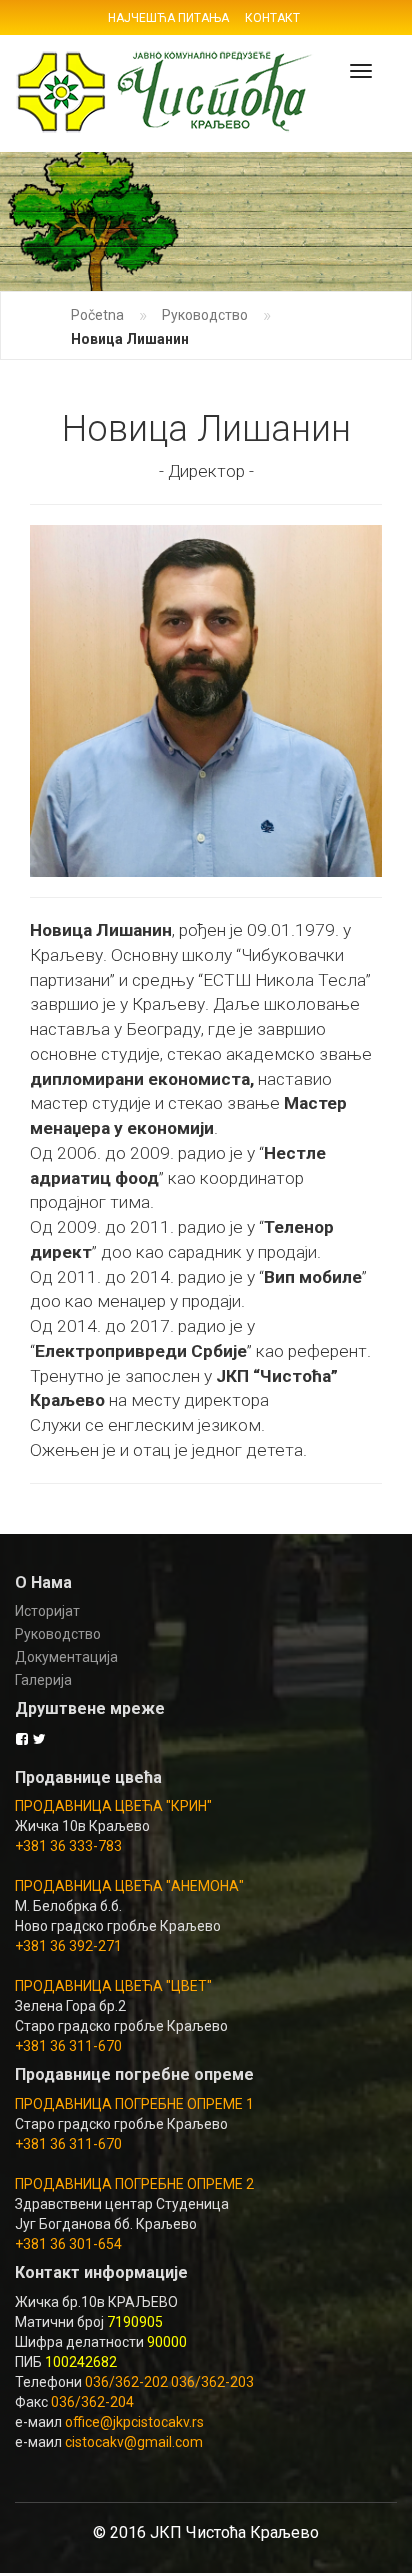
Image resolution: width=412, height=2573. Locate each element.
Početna (97, 315)
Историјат (47, 1611)
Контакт (272, 18)
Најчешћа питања (168, 18)
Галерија (43, 1680)
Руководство (205, 315)
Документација (66, 1657)
